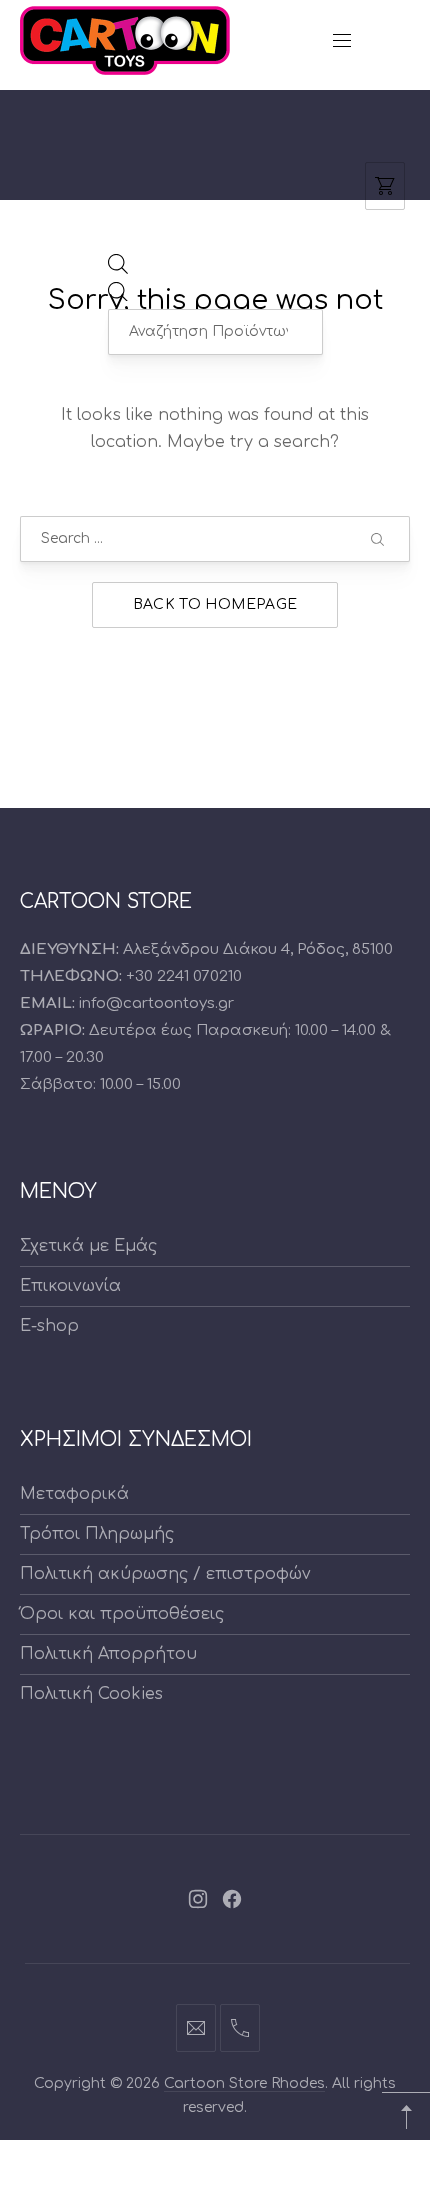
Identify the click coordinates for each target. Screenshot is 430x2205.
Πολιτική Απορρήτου (108, 1654)
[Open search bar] (118, 269)
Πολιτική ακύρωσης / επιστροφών (165, 1574)
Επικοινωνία (70, 1286)
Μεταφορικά (74, 1494)
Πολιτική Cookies (91, 1694)
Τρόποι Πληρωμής (97, 1534)
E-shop (49, 1326)
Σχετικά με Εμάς (88, 1246)
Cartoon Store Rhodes (244, 2083)
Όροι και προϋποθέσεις (122, 1614)
